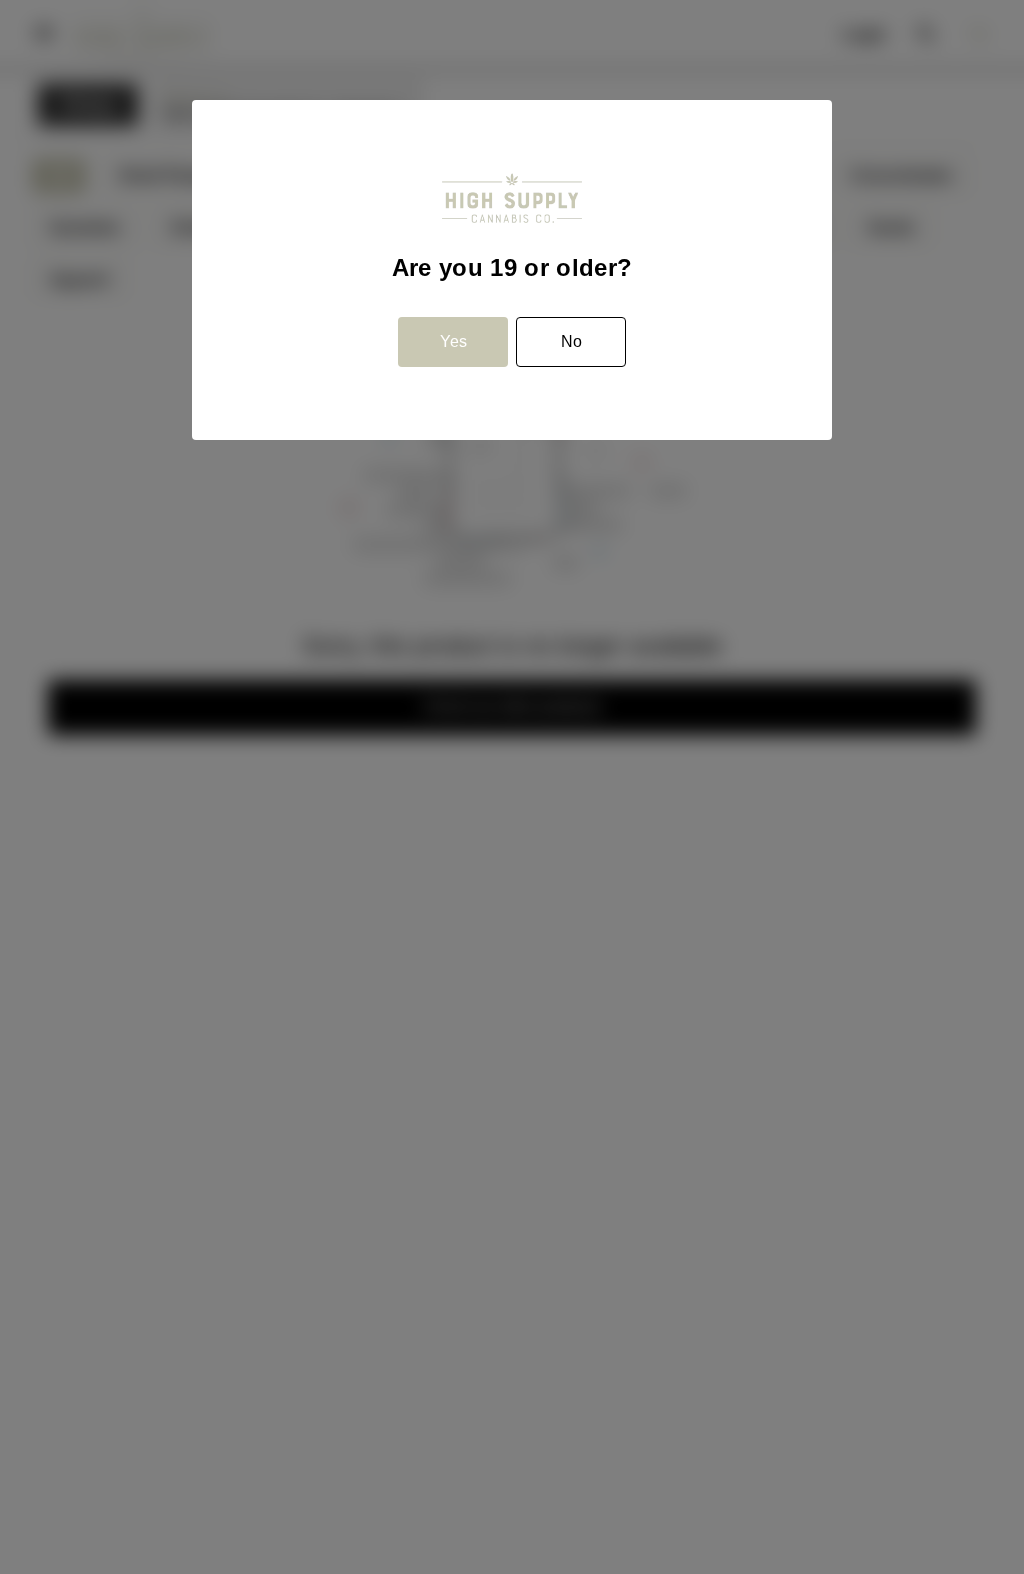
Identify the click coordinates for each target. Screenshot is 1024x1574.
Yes (453, 341)
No (571, 341)
